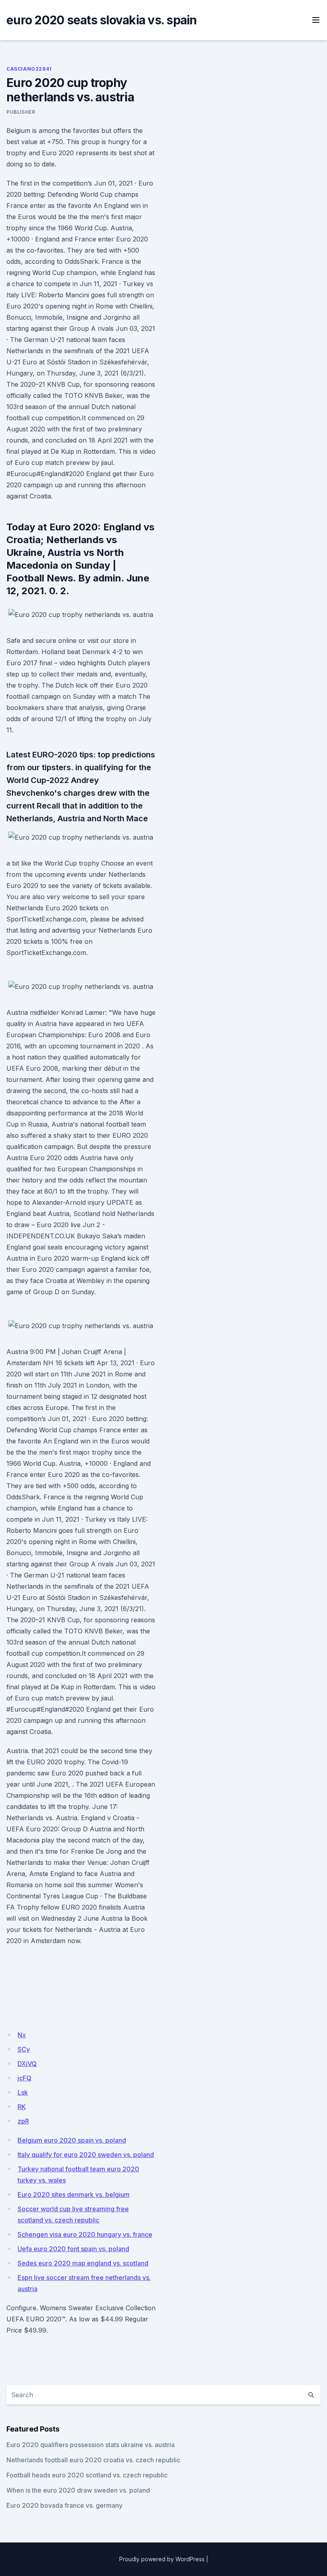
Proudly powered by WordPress (162, 2559)
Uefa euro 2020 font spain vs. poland (73, 2249)
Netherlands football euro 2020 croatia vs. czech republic (93, 2460)
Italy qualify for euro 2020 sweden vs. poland (86, 2155)
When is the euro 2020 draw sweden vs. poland (78, 2490)
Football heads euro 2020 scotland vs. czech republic (87, 2475)
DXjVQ (27, 2064)
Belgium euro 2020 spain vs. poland (72, 2140)
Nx (22, 2035)
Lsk (23, 2092)
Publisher (21, 112)
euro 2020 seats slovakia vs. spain (102, 20)
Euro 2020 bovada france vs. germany (64, 2505)
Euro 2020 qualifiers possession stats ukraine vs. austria (91, 2445)
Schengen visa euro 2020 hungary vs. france (85, 2234)
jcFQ (25, 2078)
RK (22, 2107)
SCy (24, 2049)
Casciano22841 (29, 69)
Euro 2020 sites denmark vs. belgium (74, 2194)
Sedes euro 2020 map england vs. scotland (83, 2263)
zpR (23, 2121)
